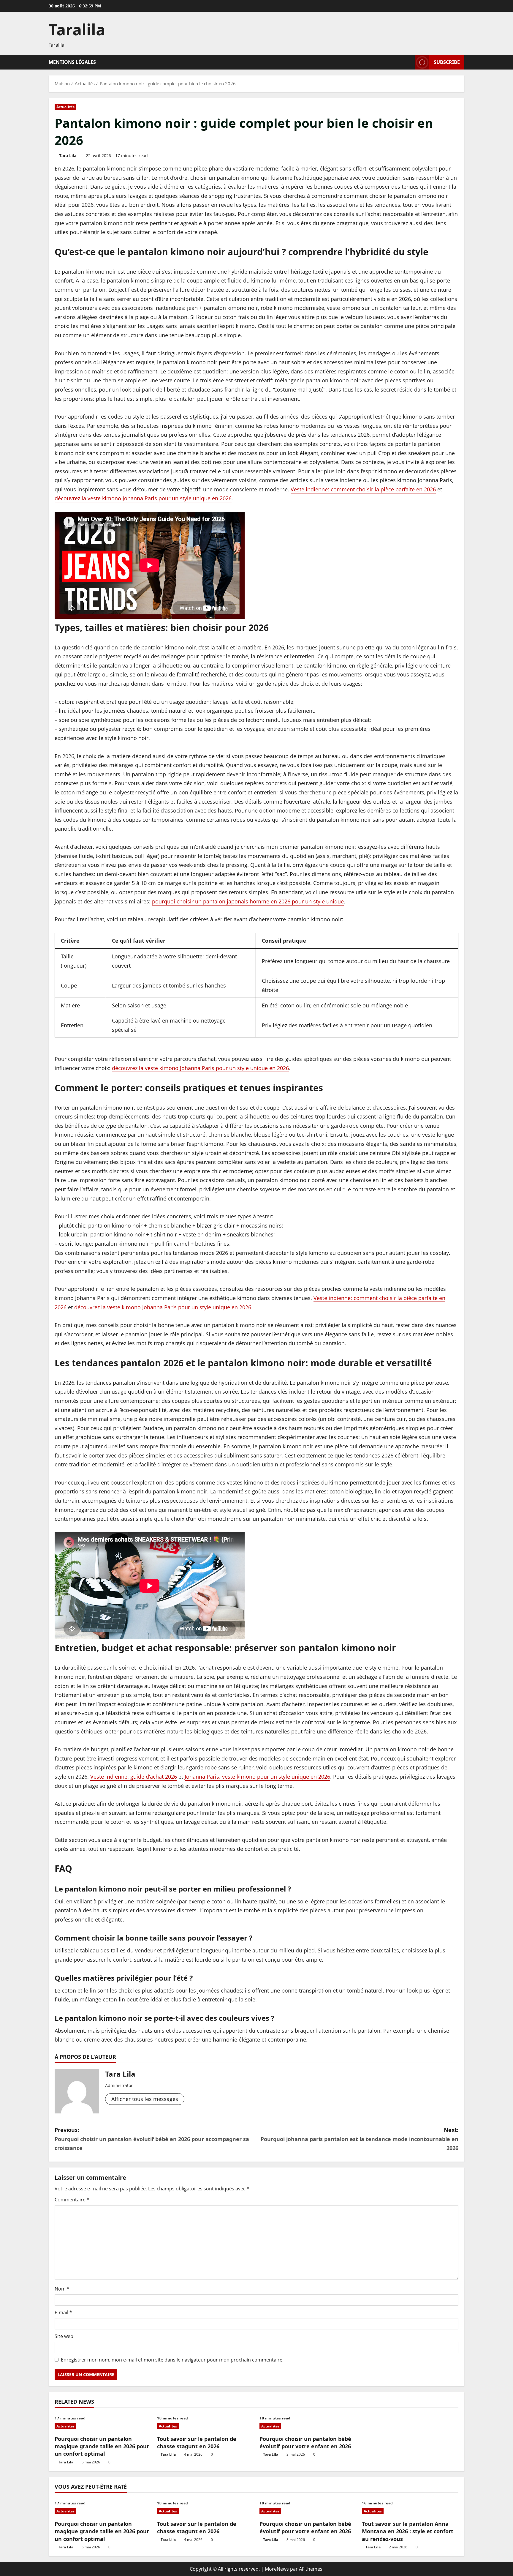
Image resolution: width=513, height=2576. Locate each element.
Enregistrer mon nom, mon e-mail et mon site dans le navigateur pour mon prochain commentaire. (172, 2360)
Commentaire (72, 2200)
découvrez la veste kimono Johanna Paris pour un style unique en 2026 (143, 498)
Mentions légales (72, 62)
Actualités (65, 107)
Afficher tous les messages (145, 2099)
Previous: (152, 2139)
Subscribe (447, 62)
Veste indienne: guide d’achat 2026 (134, 1777)
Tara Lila (68, 156)
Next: (360, 2139)
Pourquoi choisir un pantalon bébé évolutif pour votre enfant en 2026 (305, 2442)
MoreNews (277, 2569)
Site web (64, 2336)
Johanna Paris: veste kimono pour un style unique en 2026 (257, 1777)
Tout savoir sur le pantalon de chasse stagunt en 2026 (197, 2442)
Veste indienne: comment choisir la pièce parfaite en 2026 (363, 489)
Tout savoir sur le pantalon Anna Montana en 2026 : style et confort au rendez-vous (408, 2531)
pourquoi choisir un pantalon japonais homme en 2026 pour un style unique (248, 901)
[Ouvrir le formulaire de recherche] (408, 62)
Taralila (77, 29)
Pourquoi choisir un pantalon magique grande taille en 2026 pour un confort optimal (102, 2446)
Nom (62, 2289)
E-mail (63, 2312)
